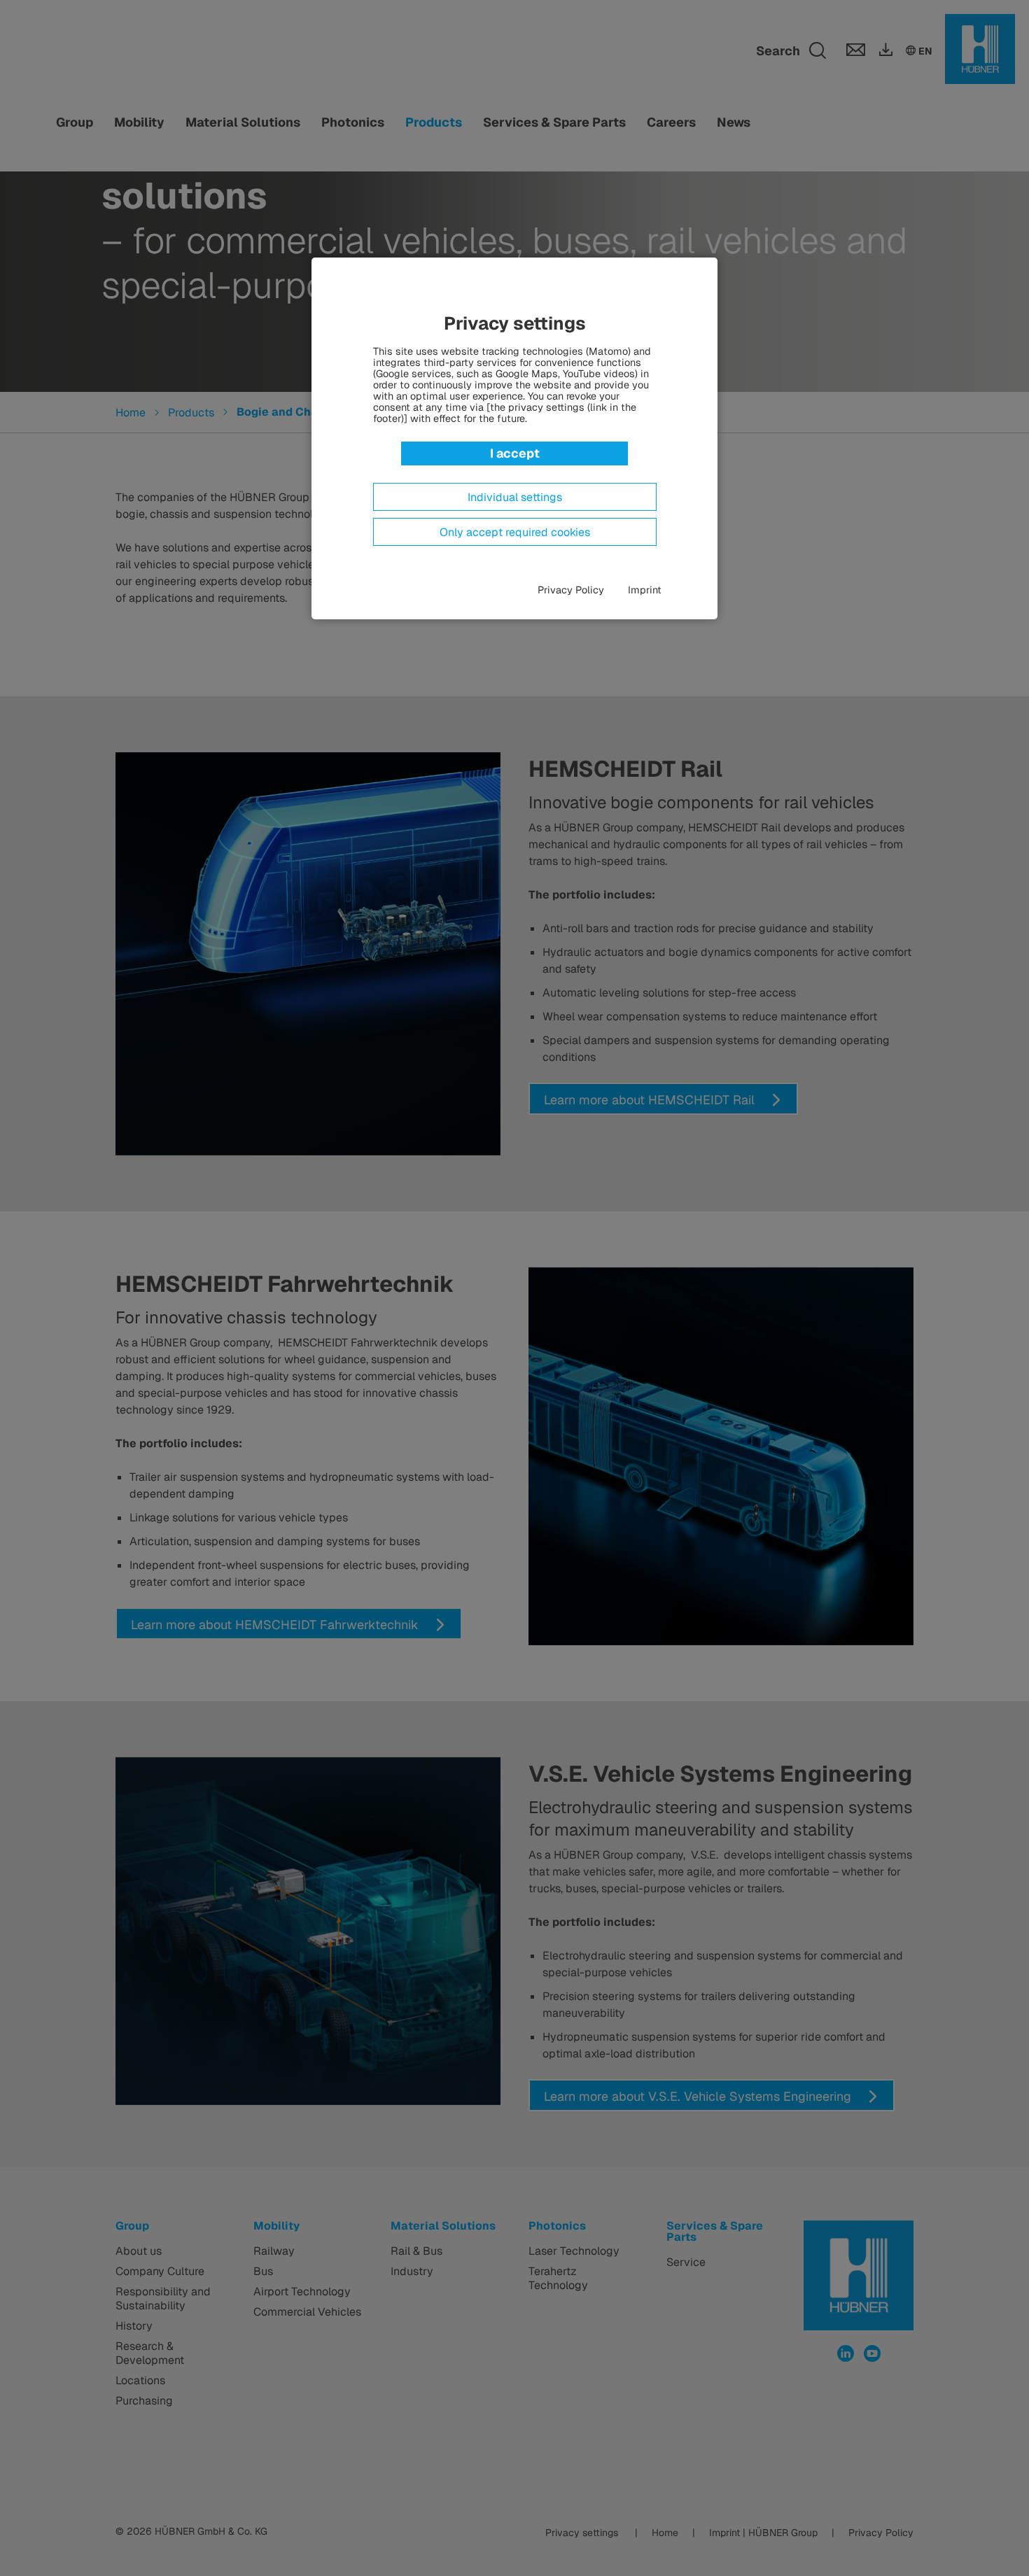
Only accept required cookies (515, 533)
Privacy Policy (571, 590)
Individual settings (515, 498)
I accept (515, 453)
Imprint (645, 590)
